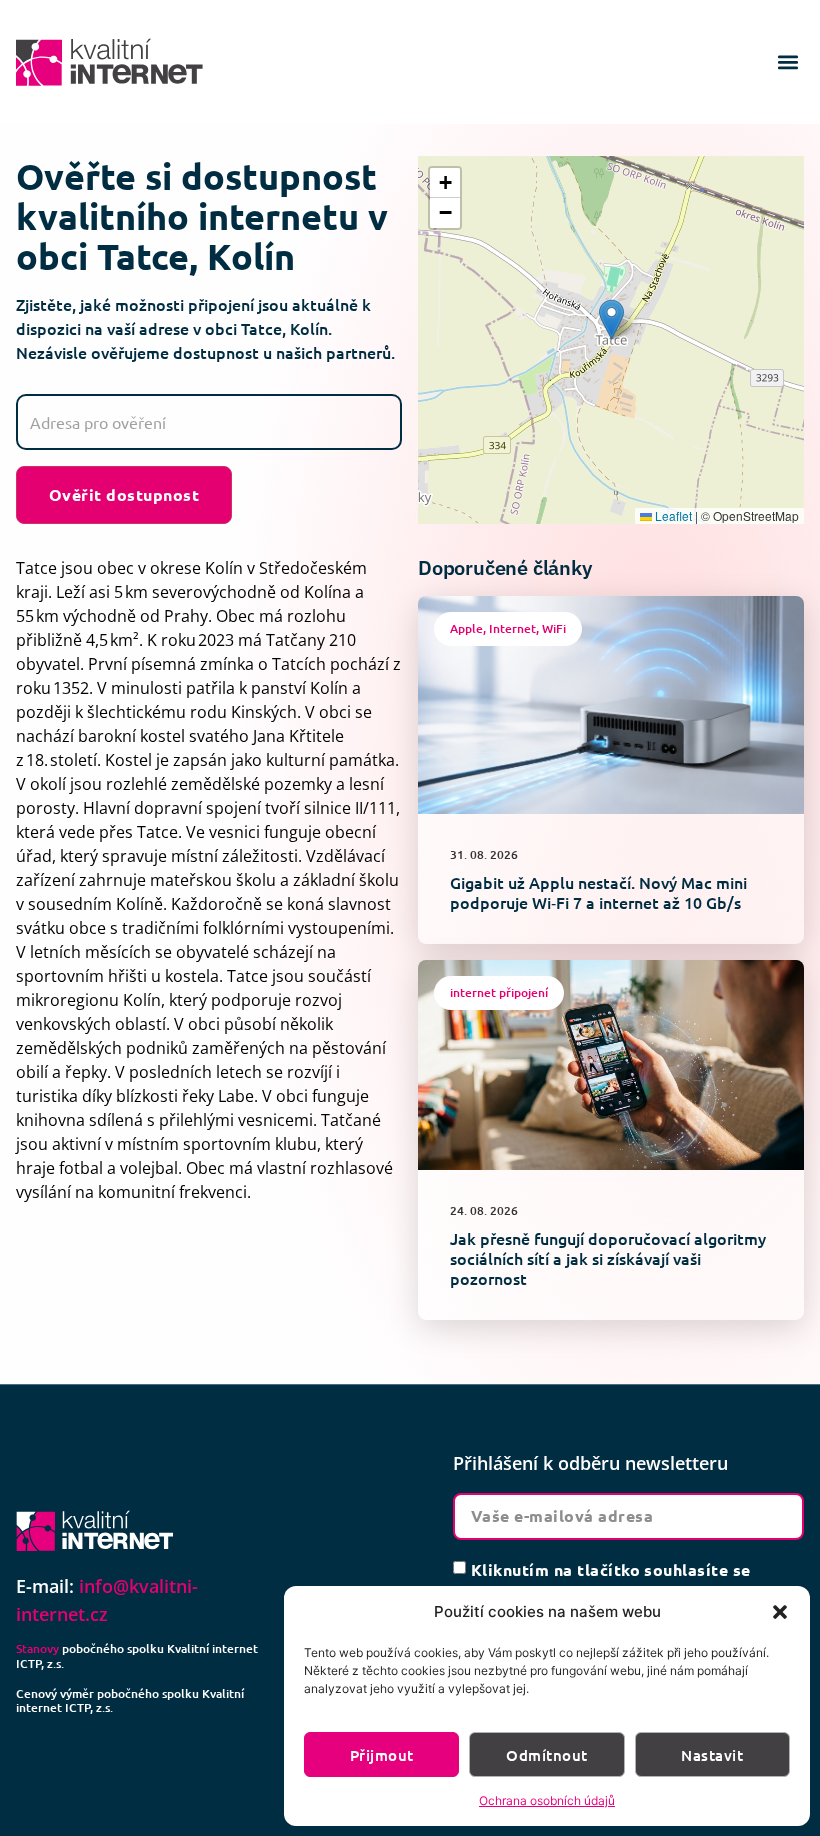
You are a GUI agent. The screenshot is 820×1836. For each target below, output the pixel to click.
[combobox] (209, 422)
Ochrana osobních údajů (547, 1800)
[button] (780, 1612)
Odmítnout (546, 1755)
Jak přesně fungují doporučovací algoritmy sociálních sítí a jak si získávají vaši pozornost (608, 1258)
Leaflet (672, 515)
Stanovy (37, 1648)
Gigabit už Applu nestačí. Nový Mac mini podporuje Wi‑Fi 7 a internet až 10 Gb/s (598, 892)
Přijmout (382, 1755)
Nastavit (712, 1755)
